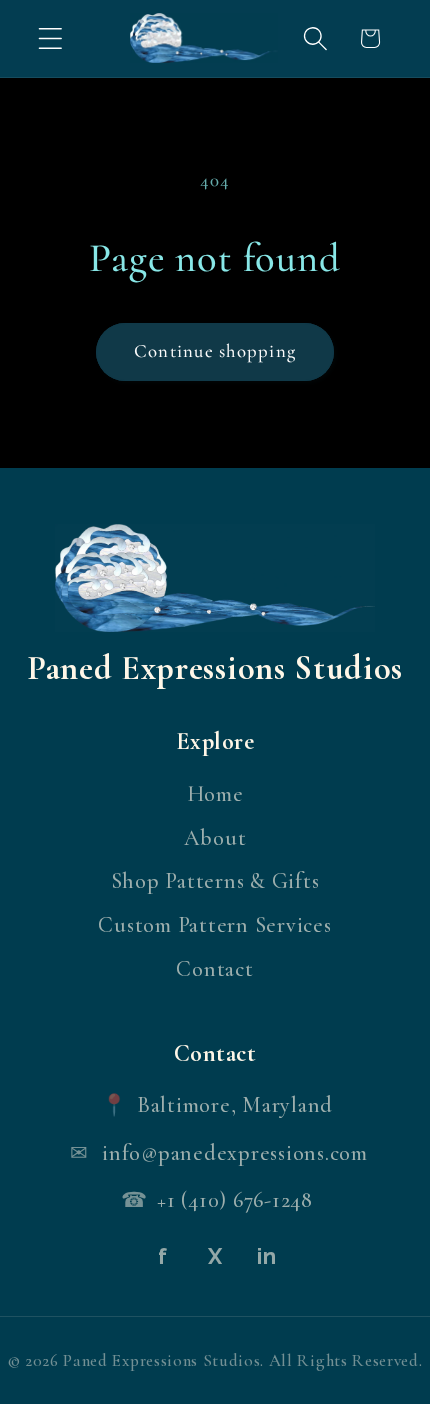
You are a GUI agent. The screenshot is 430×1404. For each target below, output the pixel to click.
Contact (214, 969)
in (267, 1256)
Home (215, 794)
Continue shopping (215, 351)
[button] (50, 38)
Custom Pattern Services (214, 925)
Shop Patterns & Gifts (215, 881)
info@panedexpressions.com (235, 1153)
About (215, 838)
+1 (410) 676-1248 (235, 1200)
